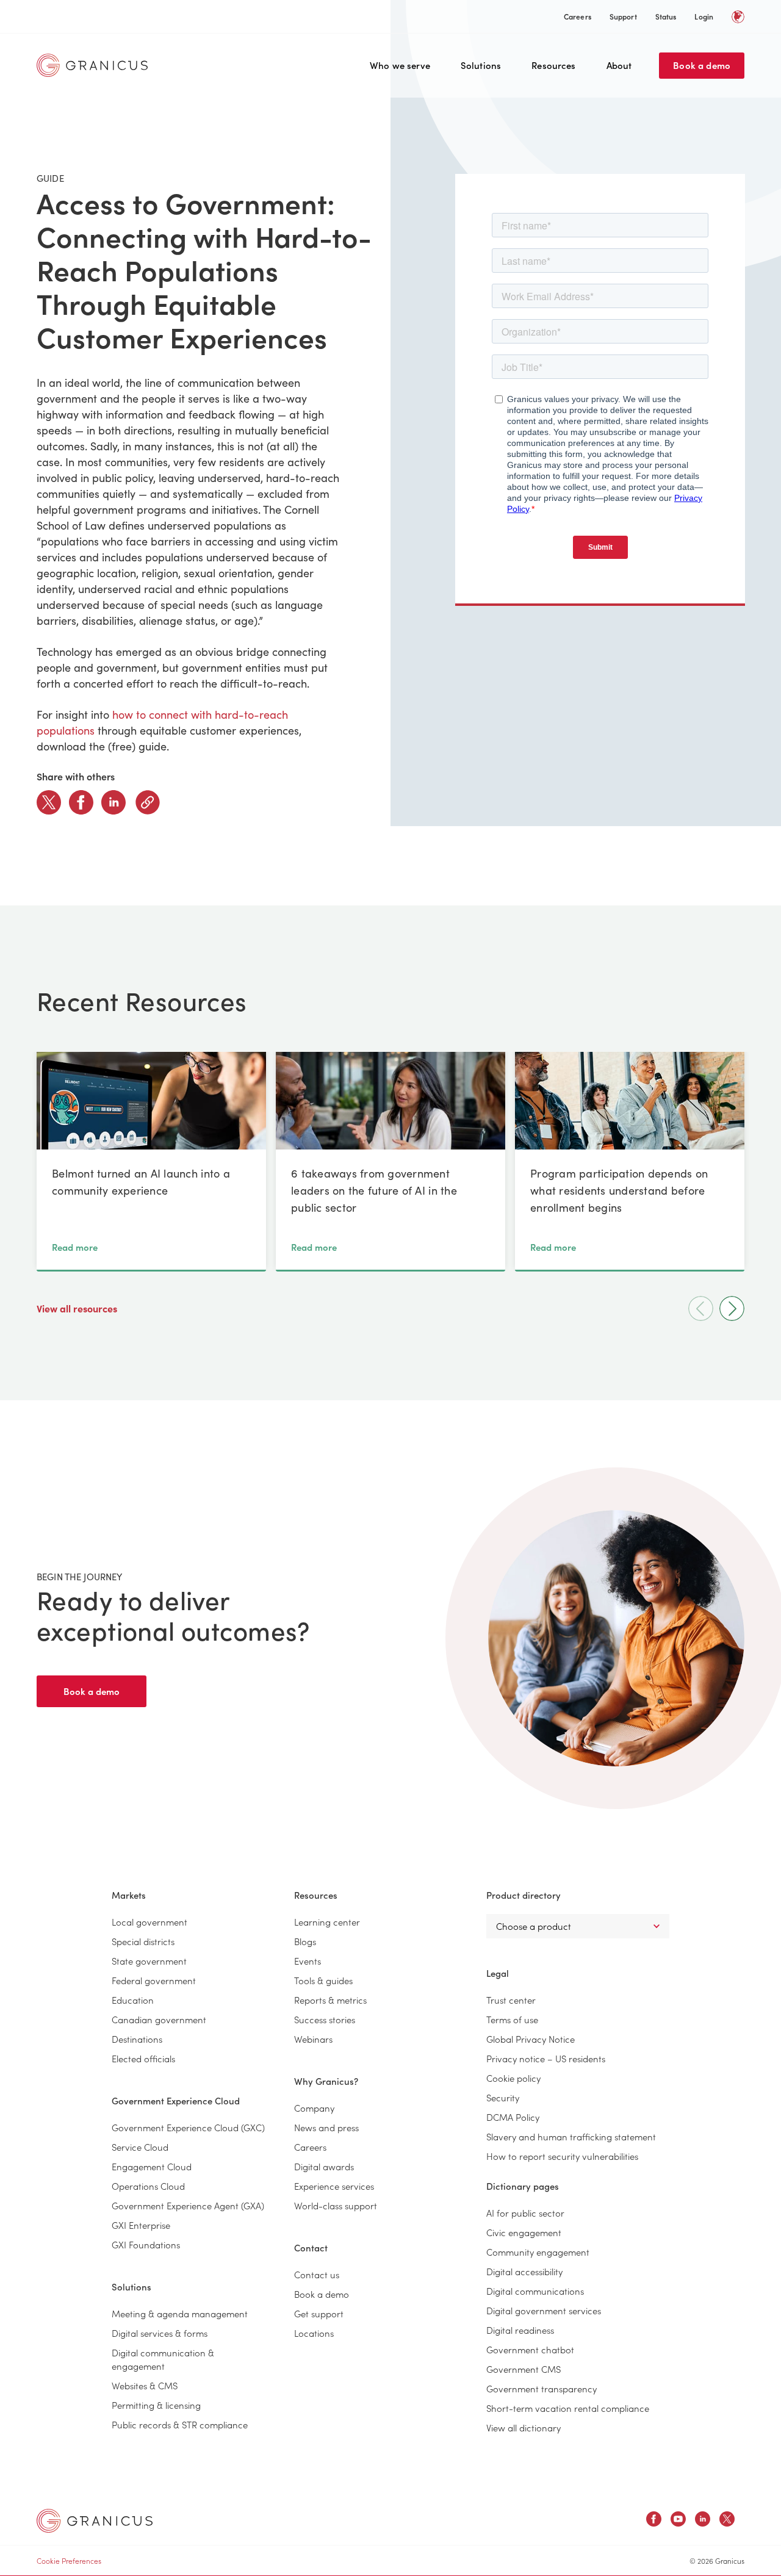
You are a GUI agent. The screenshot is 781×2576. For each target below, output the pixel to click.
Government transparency (542, 2388)
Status (666, 16)
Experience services (334, 2186)
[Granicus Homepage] (95, 65)
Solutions (481, 65)
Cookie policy (513, 2078)
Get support (319, 2313)
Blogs (305, 1941)
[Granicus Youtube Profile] (678, 2521)
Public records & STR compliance (180, 2424)
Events (308, 1961)
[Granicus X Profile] (727, 2521)
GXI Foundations (146, 2244)
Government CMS (524, 2369)
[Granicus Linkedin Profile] (703, 2521)
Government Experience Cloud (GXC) (188, 2127)
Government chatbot (530, 2349)
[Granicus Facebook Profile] (654, 2521)
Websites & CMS (145, 2385)
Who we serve (400, 65)
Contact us (317, 2274)
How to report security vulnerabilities (562, 2156)
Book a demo (702, 65)
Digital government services (544, 2310)
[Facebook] (81, 802)
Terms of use (512, 2019)
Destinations (137, 2039)
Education (133, 2000)
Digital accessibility (524, 2271)
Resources (553, 65)
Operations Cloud (148, 2186)
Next (732, 1308)
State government (149, 1961)
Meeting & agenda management (180, 2313)
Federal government (154, 1980)
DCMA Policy (513, 2117)
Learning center (327, 1922)
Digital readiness (520, 2330)
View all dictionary (524, 2427)
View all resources (78, 1308)
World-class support (336, 2205)
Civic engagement (524, 2232)
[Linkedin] (113, 802)
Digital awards (324, 2166)
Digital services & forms (160, 2333)
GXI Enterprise (141, 2225)
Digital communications (535, 2291)
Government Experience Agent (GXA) (188, 2205)
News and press (326, 2127)
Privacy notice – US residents (546, 2058)
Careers (578, 16)
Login (704, 16)
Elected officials (143, 2058)
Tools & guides (323, 1980)
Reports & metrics (330, 2000)
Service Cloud (140, 2147)
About (619, 65)
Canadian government (159, 2019)
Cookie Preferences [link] (69, 2560)
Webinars (313, 2039)
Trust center (511, 2000)
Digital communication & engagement (163, 2359)
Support (623, 16)
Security (503, 2097)
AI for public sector (525, 2213)
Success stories (325, 2019)
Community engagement (538, 2252)
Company (314, 2108)
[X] (49, 802)
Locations (314, 2333)
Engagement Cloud (152, 2166)
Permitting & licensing (156, 2405)
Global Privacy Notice (531, 2039)
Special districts (143, 1941)
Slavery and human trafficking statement (571, 2136)
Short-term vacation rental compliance (568, 2408)
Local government (149, 1922)
